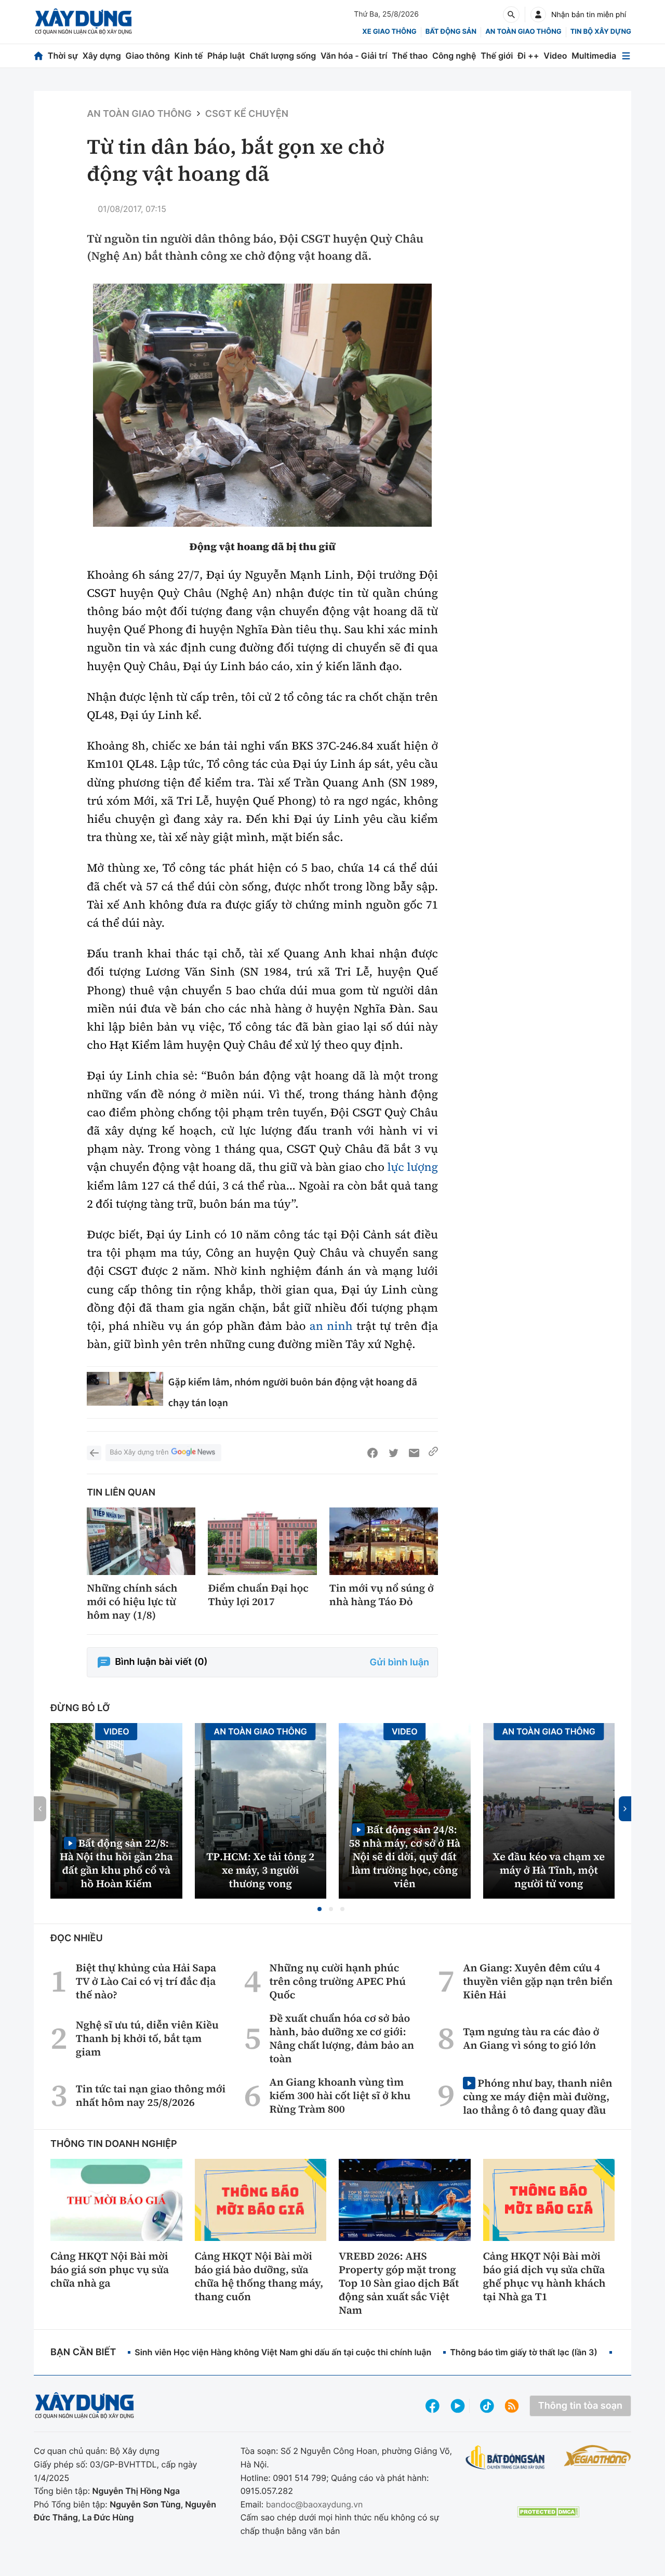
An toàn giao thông (523, 32)
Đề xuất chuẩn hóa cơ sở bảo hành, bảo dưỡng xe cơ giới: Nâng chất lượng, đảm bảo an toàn (342, 2038)
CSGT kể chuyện (247, 114)
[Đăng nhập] (538, 15)
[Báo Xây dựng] (83, 22)
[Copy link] (433, 1453)
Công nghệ (454, 56)
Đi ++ (528, 56)
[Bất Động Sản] (505, 2458)
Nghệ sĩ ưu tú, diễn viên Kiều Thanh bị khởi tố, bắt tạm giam (147, 2038)
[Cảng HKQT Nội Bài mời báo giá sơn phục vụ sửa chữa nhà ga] (116, 2200)
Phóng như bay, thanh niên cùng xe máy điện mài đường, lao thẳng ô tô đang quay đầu (537, 2096)
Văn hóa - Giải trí (354, 56)
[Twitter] (393, 1453)
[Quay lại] (94, 1453)
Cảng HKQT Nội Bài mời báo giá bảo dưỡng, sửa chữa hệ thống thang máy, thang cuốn (259, 2276)
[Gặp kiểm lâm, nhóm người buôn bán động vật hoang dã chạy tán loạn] (125, 1389)
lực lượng (413, 1167)
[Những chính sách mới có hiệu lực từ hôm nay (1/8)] (141, 1541)
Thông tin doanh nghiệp (114, 2144)
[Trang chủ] (38, 56)
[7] (262, 405)
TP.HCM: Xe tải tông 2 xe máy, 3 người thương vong (260, 1870)
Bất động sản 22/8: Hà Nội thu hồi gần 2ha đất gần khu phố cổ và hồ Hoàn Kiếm (116, 1863)
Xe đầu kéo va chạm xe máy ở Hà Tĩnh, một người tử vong (549, 1870)
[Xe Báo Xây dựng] (597, 2455)
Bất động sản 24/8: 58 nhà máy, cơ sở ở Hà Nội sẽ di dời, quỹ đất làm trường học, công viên (404, 1856)
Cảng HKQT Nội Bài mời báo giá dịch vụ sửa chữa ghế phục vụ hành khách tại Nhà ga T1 (544, 2276)
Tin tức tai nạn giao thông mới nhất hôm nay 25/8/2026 (151, 2095)
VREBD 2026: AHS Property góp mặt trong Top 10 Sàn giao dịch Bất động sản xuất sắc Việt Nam (399, 2283)
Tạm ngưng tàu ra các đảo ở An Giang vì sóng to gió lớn (531, 2038)
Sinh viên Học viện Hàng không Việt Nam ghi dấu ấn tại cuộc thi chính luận (283, 2352)
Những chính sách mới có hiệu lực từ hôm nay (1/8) (132, 1601)
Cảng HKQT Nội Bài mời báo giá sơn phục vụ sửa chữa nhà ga (110, 2270)
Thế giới (497, 56)
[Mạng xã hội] (487, 2406)
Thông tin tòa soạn (580, 2406)
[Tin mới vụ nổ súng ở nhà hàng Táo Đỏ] (384, 1541)
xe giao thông (389, 32)
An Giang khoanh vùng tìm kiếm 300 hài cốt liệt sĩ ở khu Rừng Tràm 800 (340, 2095)
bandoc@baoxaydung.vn (315, 2504)
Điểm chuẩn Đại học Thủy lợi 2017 (258, 1595)
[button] (320, 1909)
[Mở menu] (626, 56)
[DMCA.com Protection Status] (548, 2512)
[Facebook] (373, 1453)
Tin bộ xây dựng (601, 32)
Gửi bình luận (400, 1663)
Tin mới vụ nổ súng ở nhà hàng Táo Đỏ (382, 1595)
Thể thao (410, 56)
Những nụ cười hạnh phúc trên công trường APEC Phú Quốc (338, 1981)
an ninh (331, 1326)
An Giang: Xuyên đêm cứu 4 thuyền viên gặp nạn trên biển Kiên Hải (538, 1981)
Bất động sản (451, 32)
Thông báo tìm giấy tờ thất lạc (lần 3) (524, 2352)
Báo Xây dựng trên (139, 1452)
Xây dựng (102, 56)
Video (555, 56)
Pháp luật (226, 56)
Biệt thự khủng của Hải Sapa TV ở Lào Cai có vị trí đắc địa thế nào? (146, 1981)
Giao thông (148, 56)
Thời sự (63, 56)
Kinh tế (189, 56)
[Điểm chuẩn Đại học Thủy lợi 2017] (262, 1541)
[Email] (414, 1453)
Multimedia (594, 56)
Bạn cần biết (83, 2352)
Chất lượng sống (283, 56)
